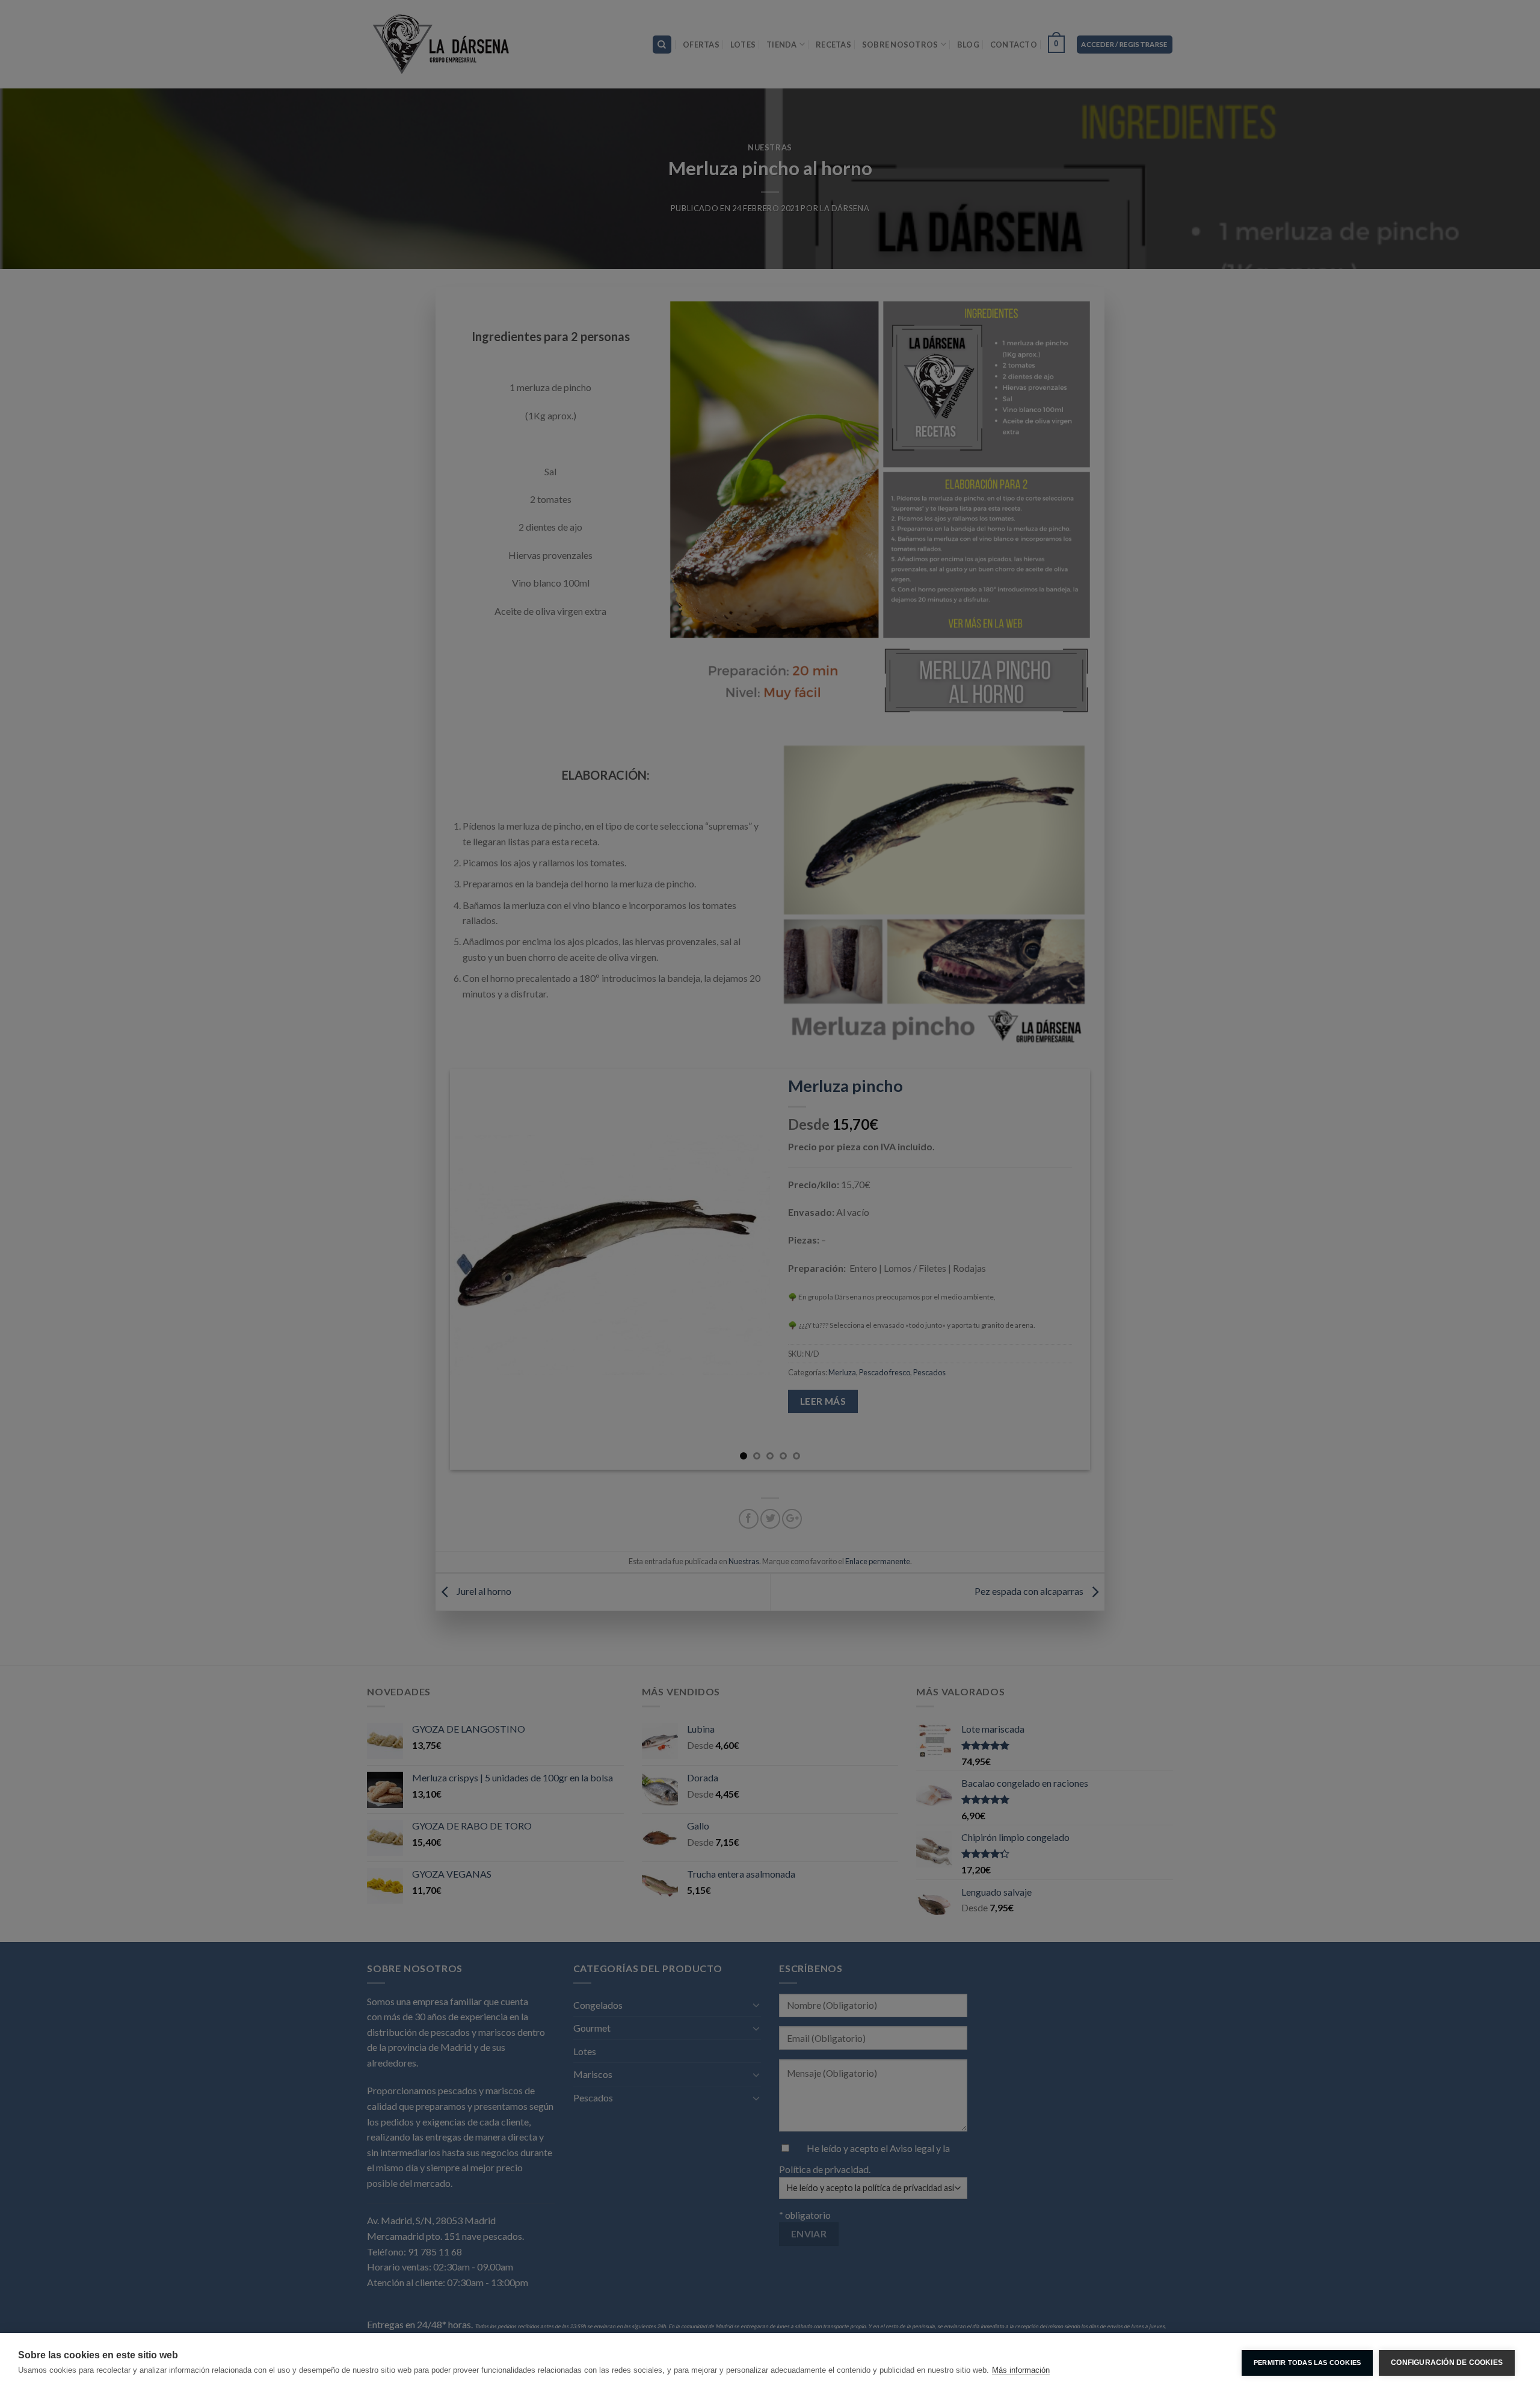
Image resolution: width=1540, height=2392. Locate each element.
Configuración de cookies (1447, 2363)
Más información (1021, 2370)
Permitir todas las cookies (1307, 2363)
